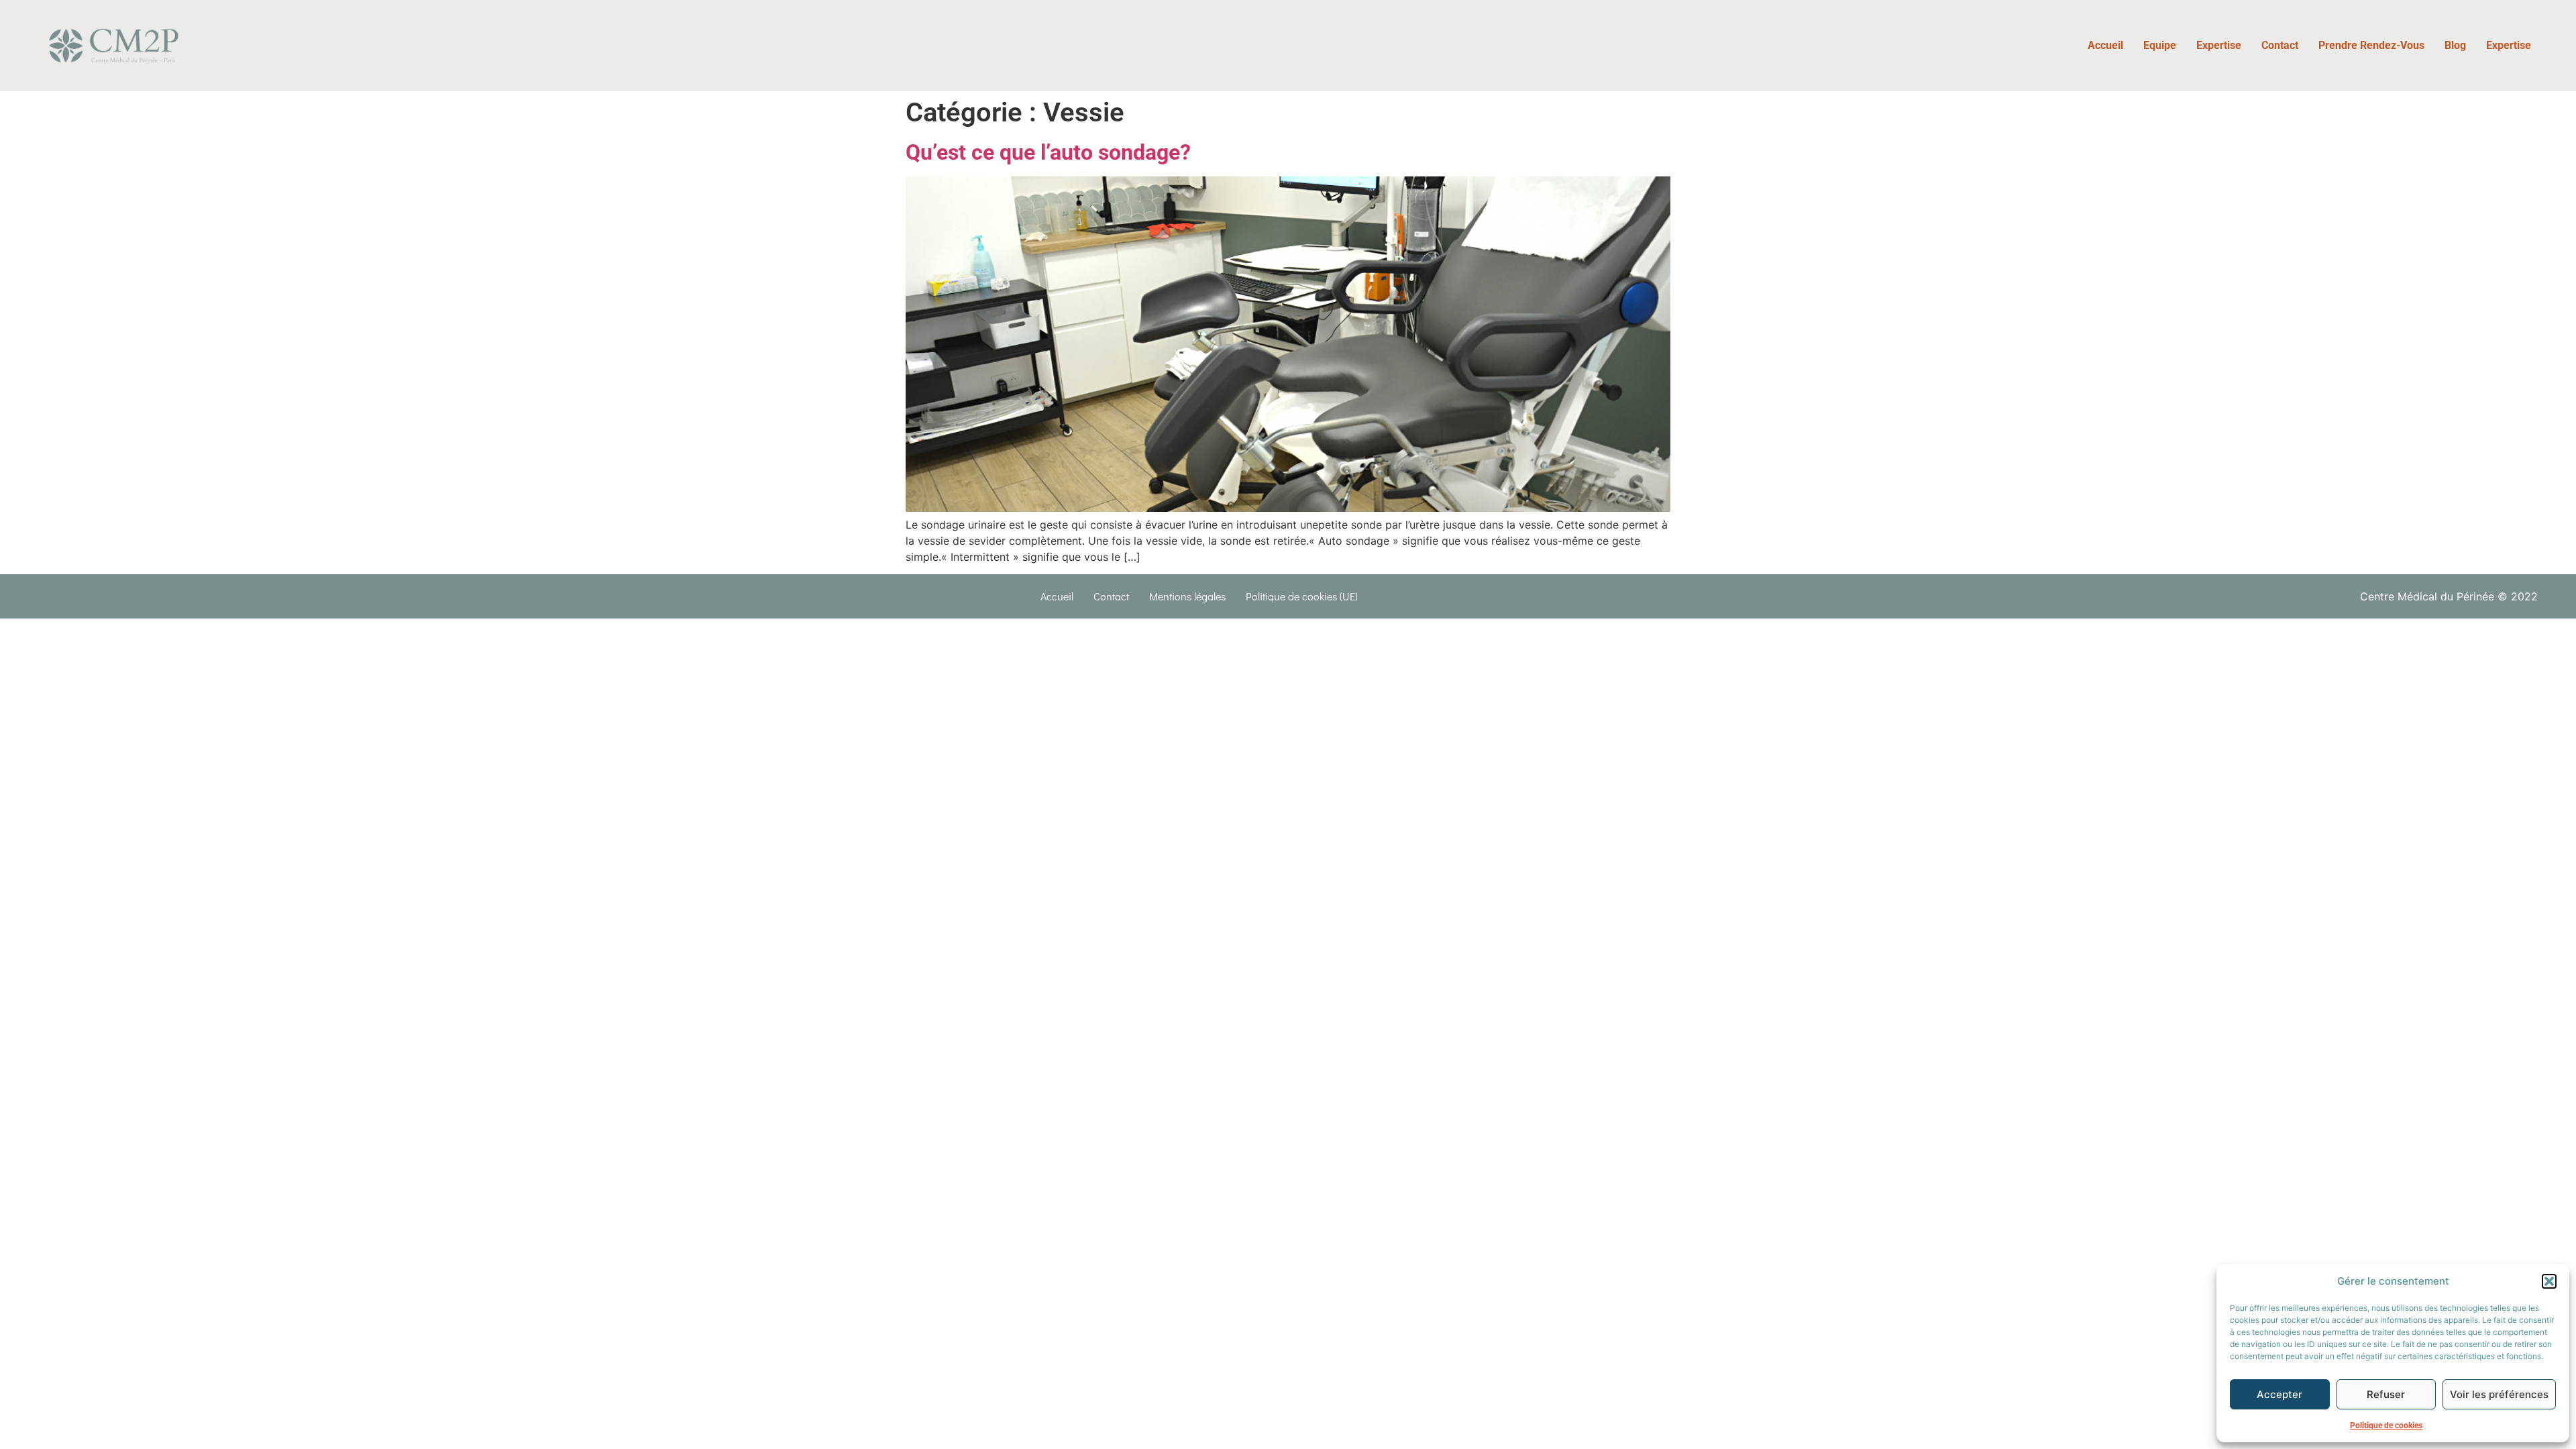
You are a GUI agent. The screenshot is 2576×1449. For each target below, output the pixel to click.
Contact (2280, 45)
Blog (2455, 45)
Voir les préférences (2499, 1394)
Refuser (2386, 1394)
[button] (2549, 1281)
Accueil (2105, 45)
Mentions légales (1187, 596)
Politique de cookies (2386, 1426)
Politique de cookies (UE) (1302, 596)
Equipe (2160, 45)
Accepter (2279, 1394)
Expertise (2219, 45)
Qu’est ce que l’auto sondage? (1048, 152)
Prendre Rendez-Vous (2371, 45)
